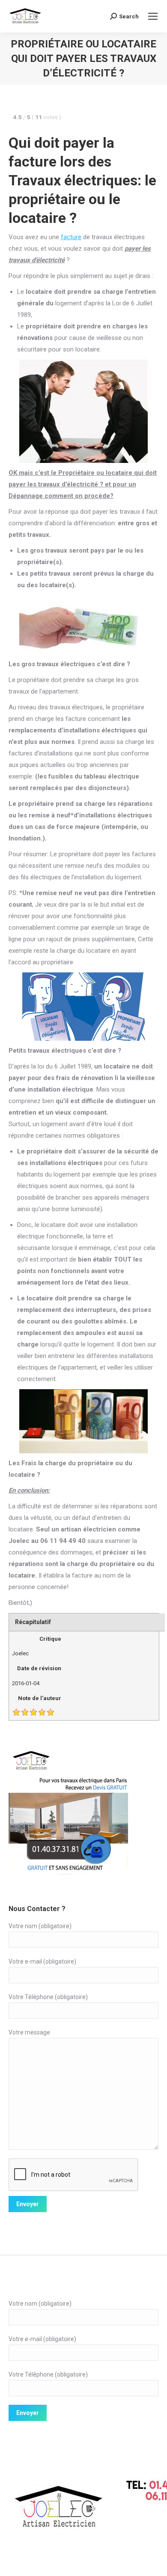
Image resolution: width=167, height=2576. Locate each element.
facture (71, 237)
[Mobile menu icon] (153, 16)
